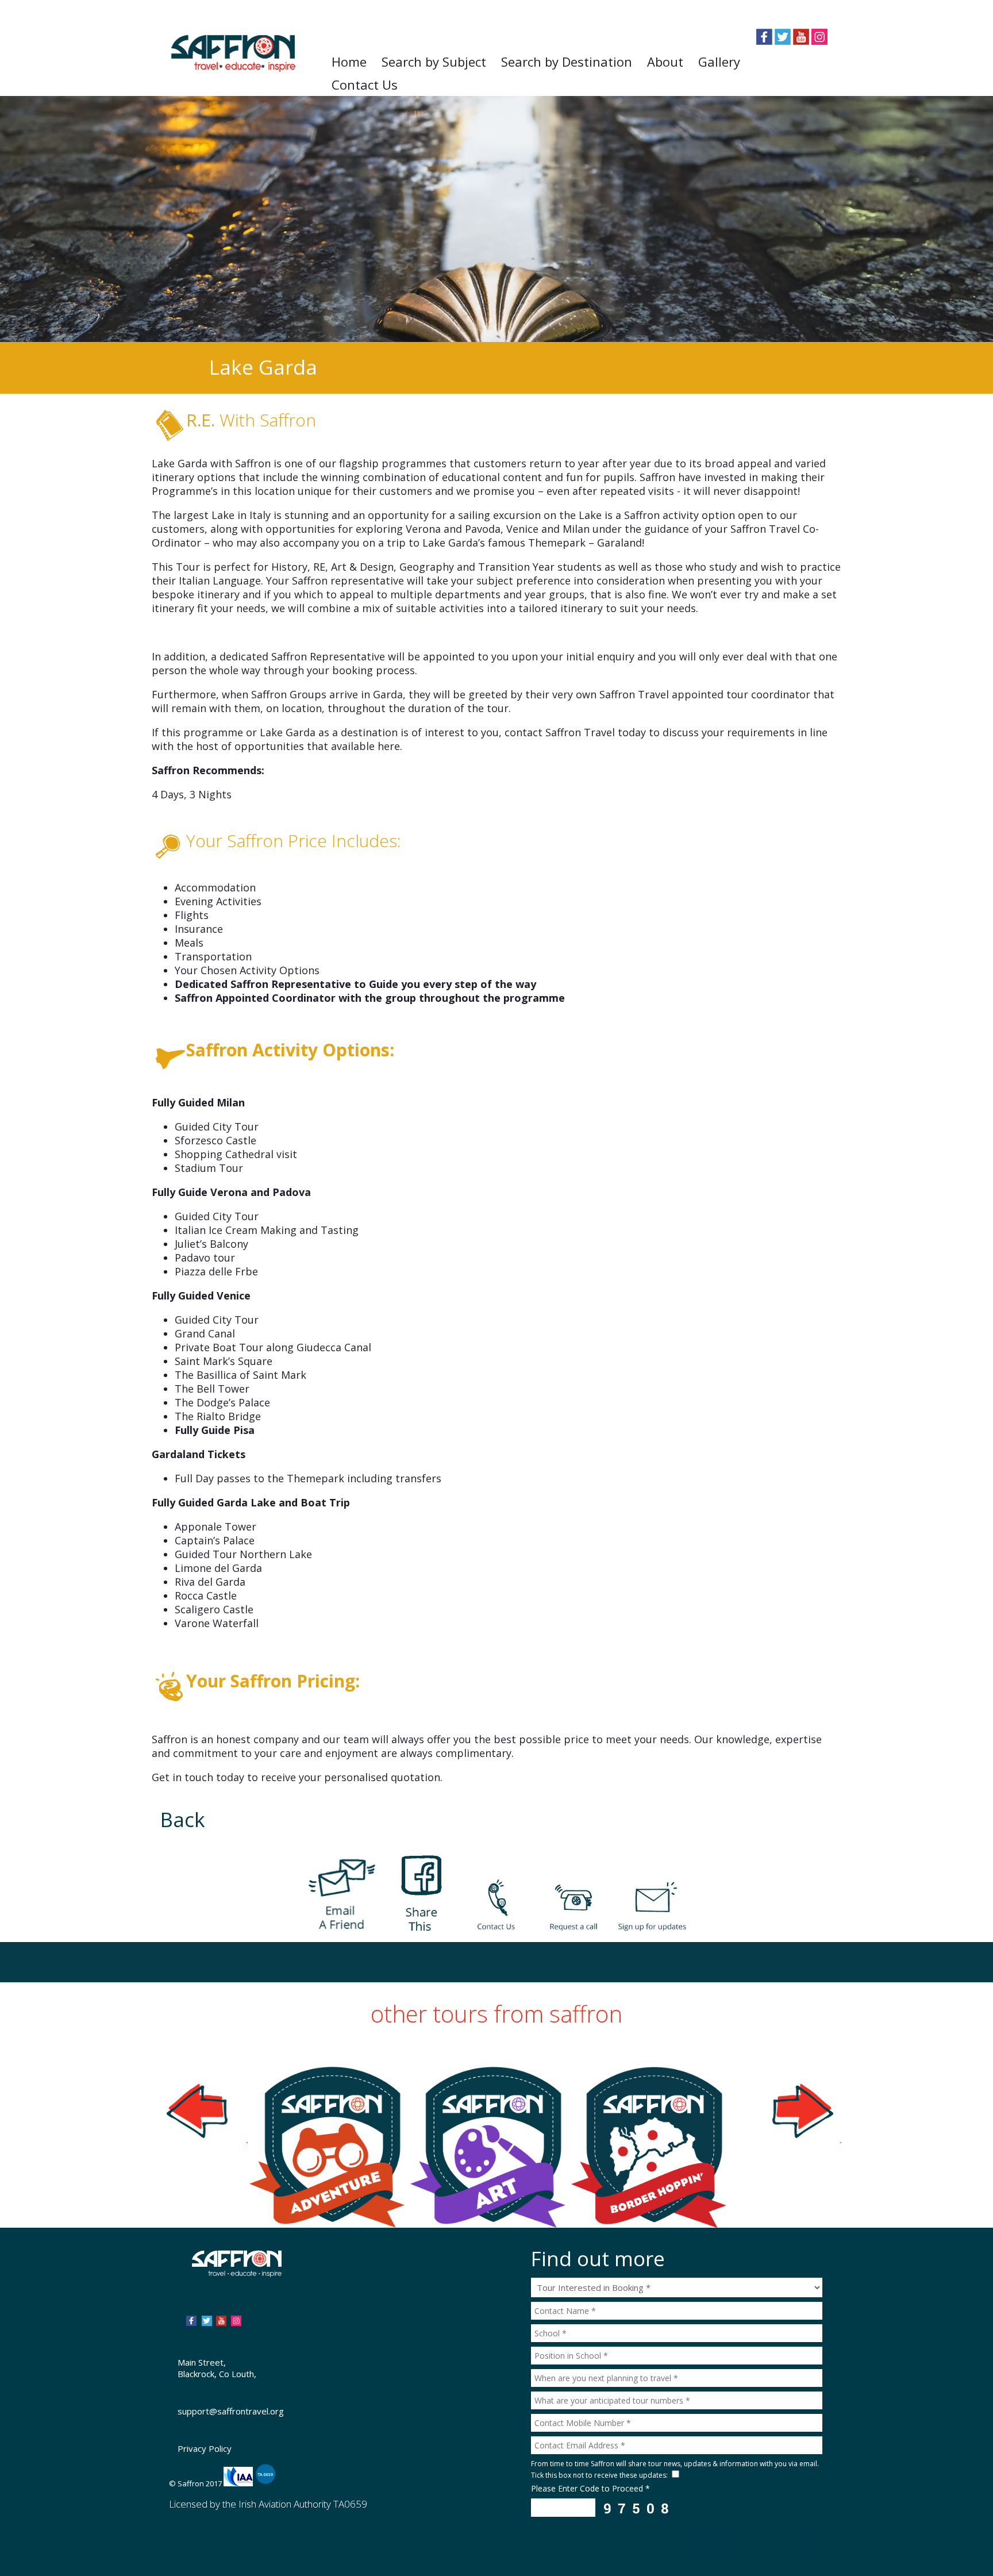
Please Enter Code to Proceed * (590, 2488)
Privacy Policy (205, 2448)
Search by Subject (434, 61)
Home (349, 61)
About (665, 61)
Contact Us (365, 84)
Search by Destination (567, 61)
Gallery (719, 61)
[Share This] (419, 1886)
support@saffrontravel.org (231, 2411)
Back (183, 1819)
